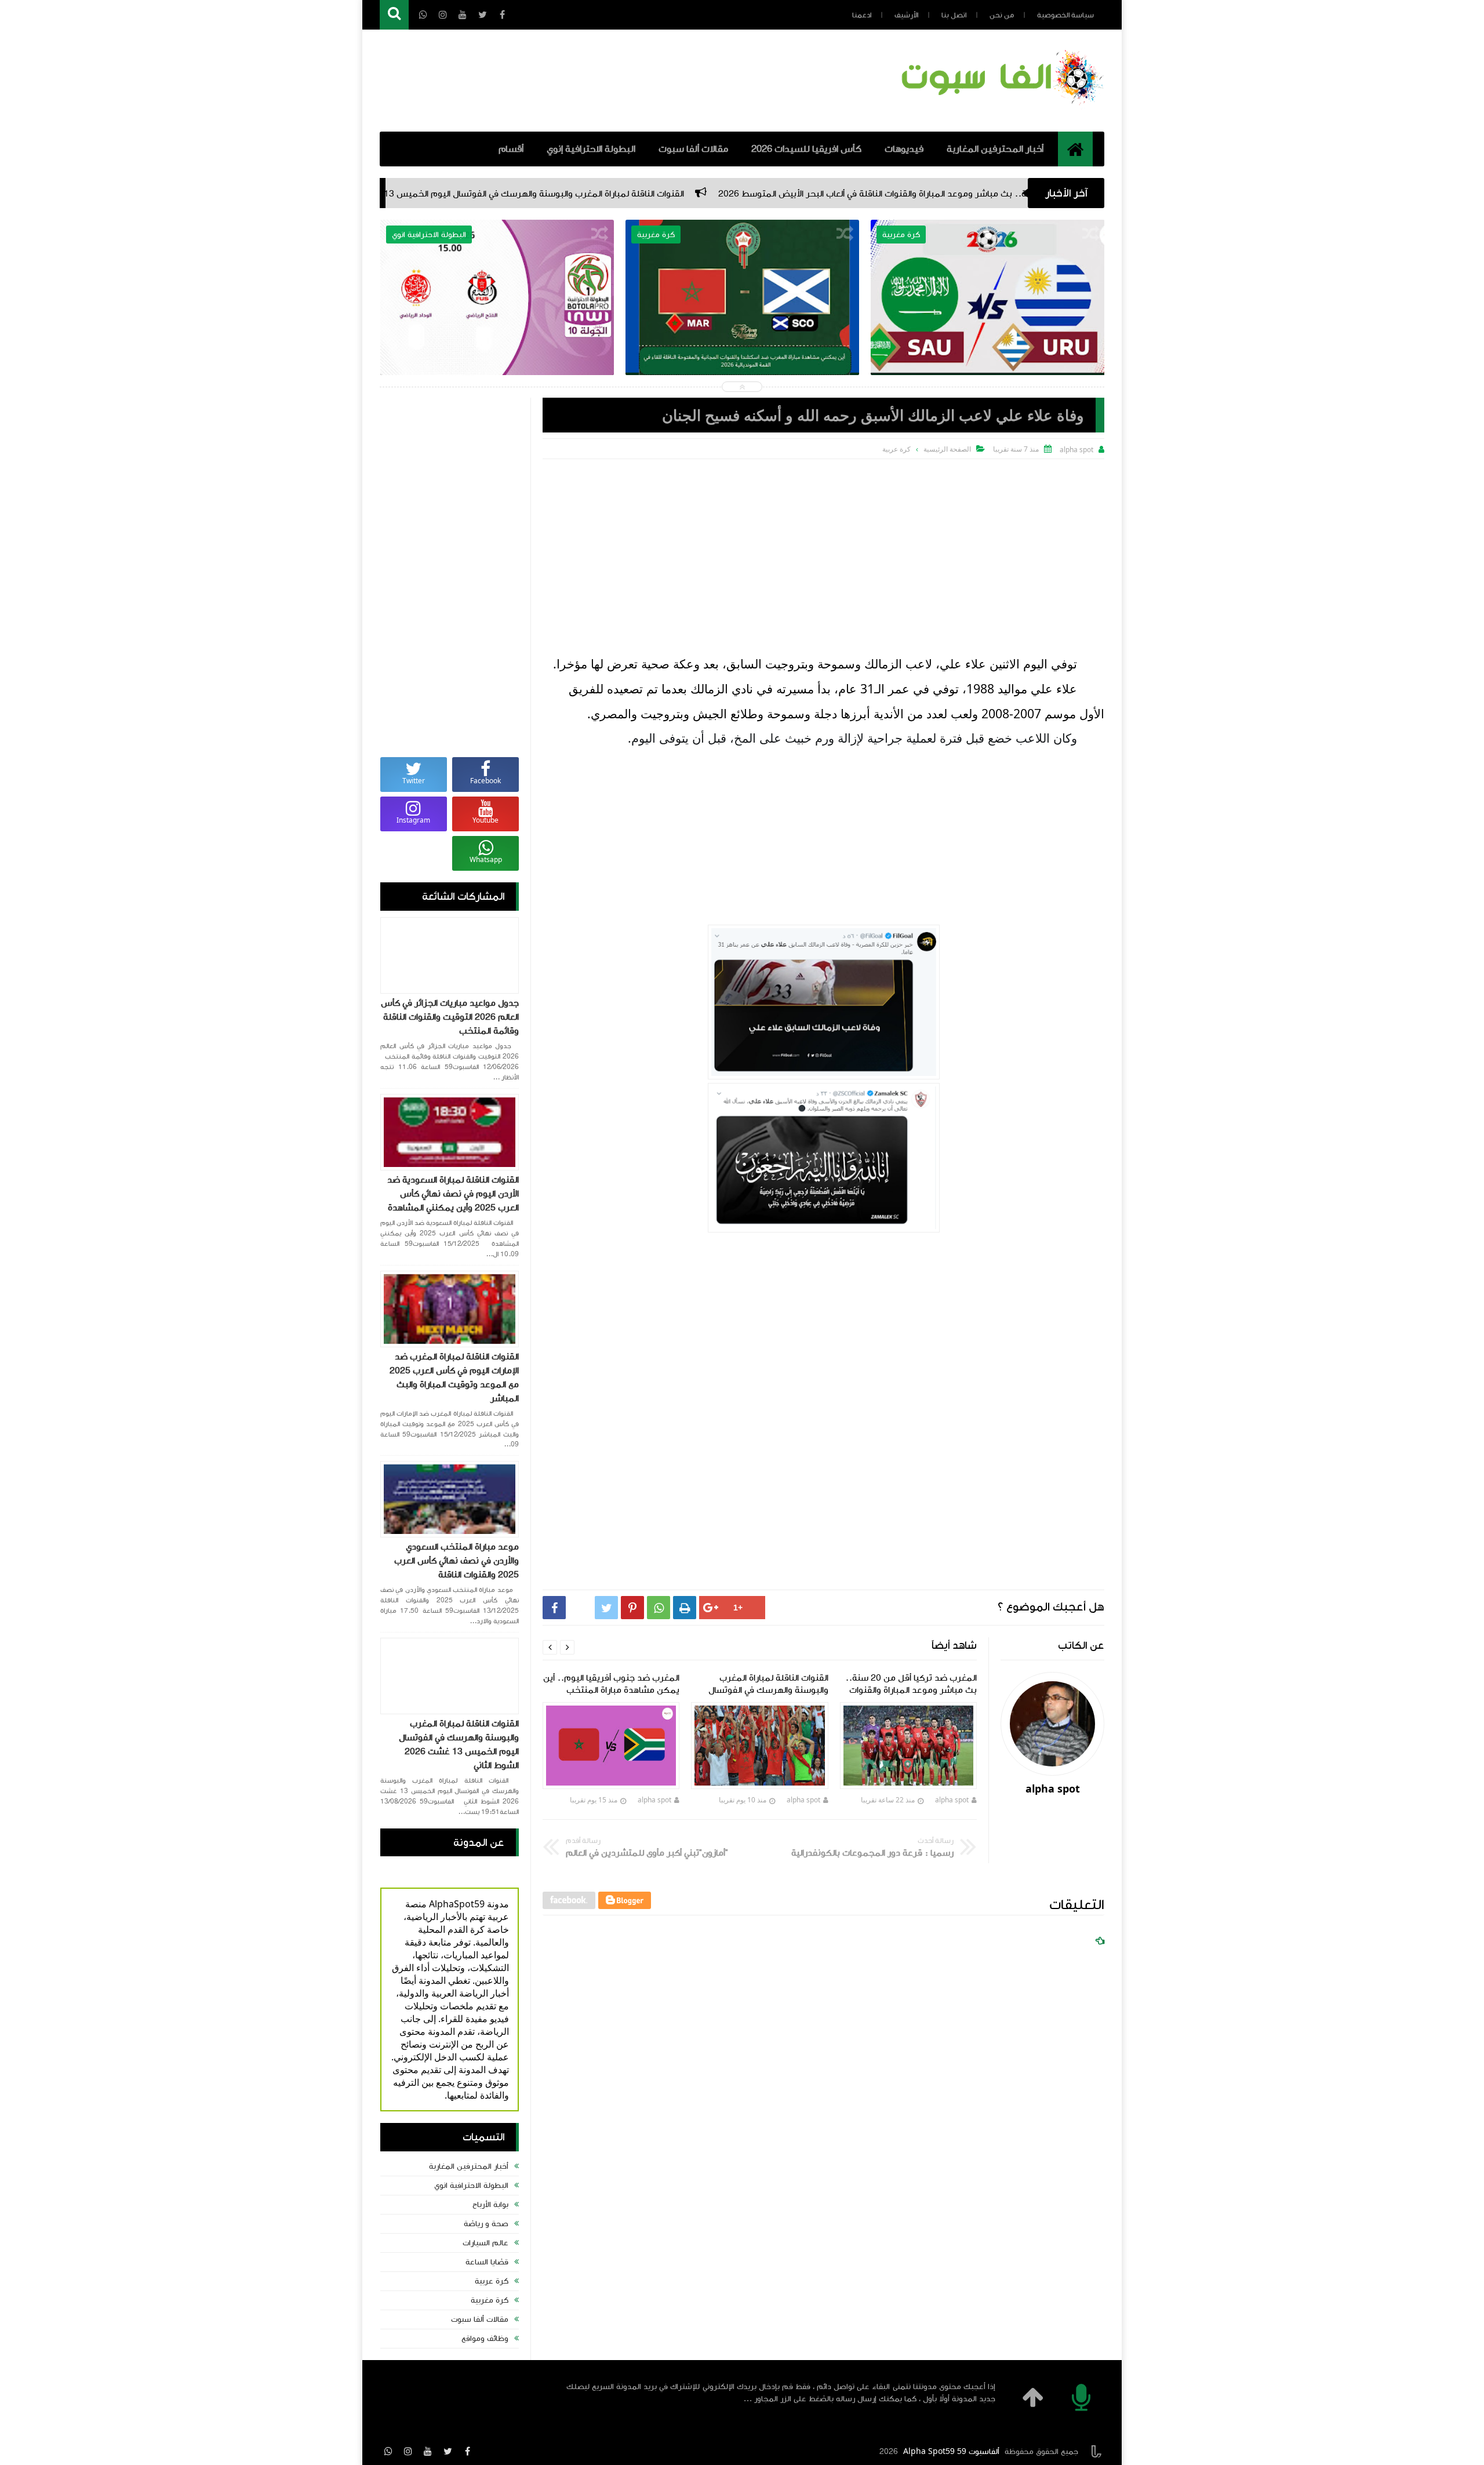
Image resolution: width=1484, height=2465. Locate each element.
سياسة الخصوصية (1065, 15)
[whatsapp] (388, 2451)
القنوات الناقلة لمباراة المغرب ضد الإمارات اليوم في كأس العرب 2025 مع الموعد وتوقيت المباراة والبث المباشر (454, 1377)
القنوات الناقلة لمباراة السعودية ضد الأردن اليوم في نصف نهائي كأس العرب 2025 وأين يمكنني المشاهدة (453, 1194)
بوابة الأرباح (490, 2205)
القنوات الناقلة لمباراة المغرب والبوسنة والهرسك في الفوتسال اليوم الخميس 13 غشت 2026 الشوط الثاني (700, 194)
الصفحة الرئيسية (947, 449)
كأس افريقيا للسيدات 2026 (806, 149)
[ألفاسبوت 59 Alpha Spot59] (1000, 107)
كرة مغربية (490, 2300)
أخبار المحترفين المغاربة (995, 149)
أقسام (511, 149)
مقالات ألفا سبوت (693, 149)
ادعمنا (862, 15)
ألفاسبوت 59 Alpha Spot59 (951, 2452)
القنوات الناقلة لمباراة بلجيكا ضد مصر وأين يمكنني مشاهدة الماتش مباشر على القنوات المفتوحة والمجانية (491, 326)
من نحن (1002, 15)
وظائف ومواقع (485, 2339)
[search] (394, 15)
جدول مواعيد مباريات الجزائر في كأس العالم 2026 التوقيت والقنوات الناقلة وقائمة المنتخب (450, 1017)
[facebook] (467, 2451)
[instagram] (408, 2451)
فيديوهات (904, 149)
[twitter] (448, 2451)
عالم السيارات (485, 2243)
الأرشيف (906, 15)
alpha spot (952, 1800)
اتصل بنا (954, 15)
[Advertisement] (823, 546)
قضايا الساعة (487, 2262)
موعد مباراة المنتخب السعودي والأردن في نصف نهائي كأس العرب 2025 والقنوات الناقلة (457, 1561)
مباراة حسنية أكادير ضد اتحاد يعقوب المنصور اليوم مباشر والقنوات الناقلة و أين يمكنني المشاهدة (736, 326)
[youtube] (428, 2451)
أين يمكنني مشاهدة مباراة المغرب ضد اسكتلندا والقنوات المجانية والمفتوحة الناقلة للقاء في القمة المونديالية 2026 (982, 326)
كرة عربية (492, 2281)
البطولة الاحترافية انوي (471, 2186)
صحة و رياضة (486, 2224)
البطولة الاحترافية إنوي (591, 149)
